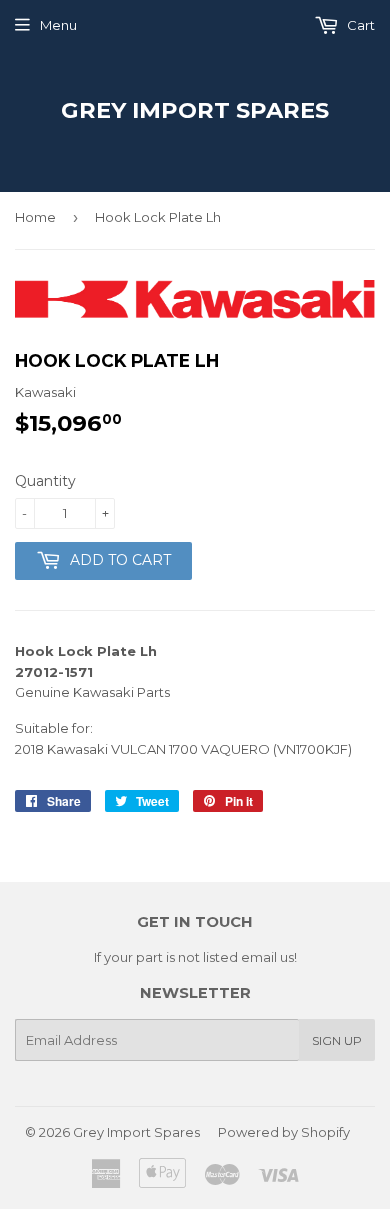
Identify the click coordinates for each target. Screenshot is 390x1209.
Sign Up (337, 1040)
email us (267, 957)
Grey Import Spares (195, 110)
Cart (359, 25)
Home (35, 217)
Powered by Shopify (284, 1132)
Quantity (45, 481)
